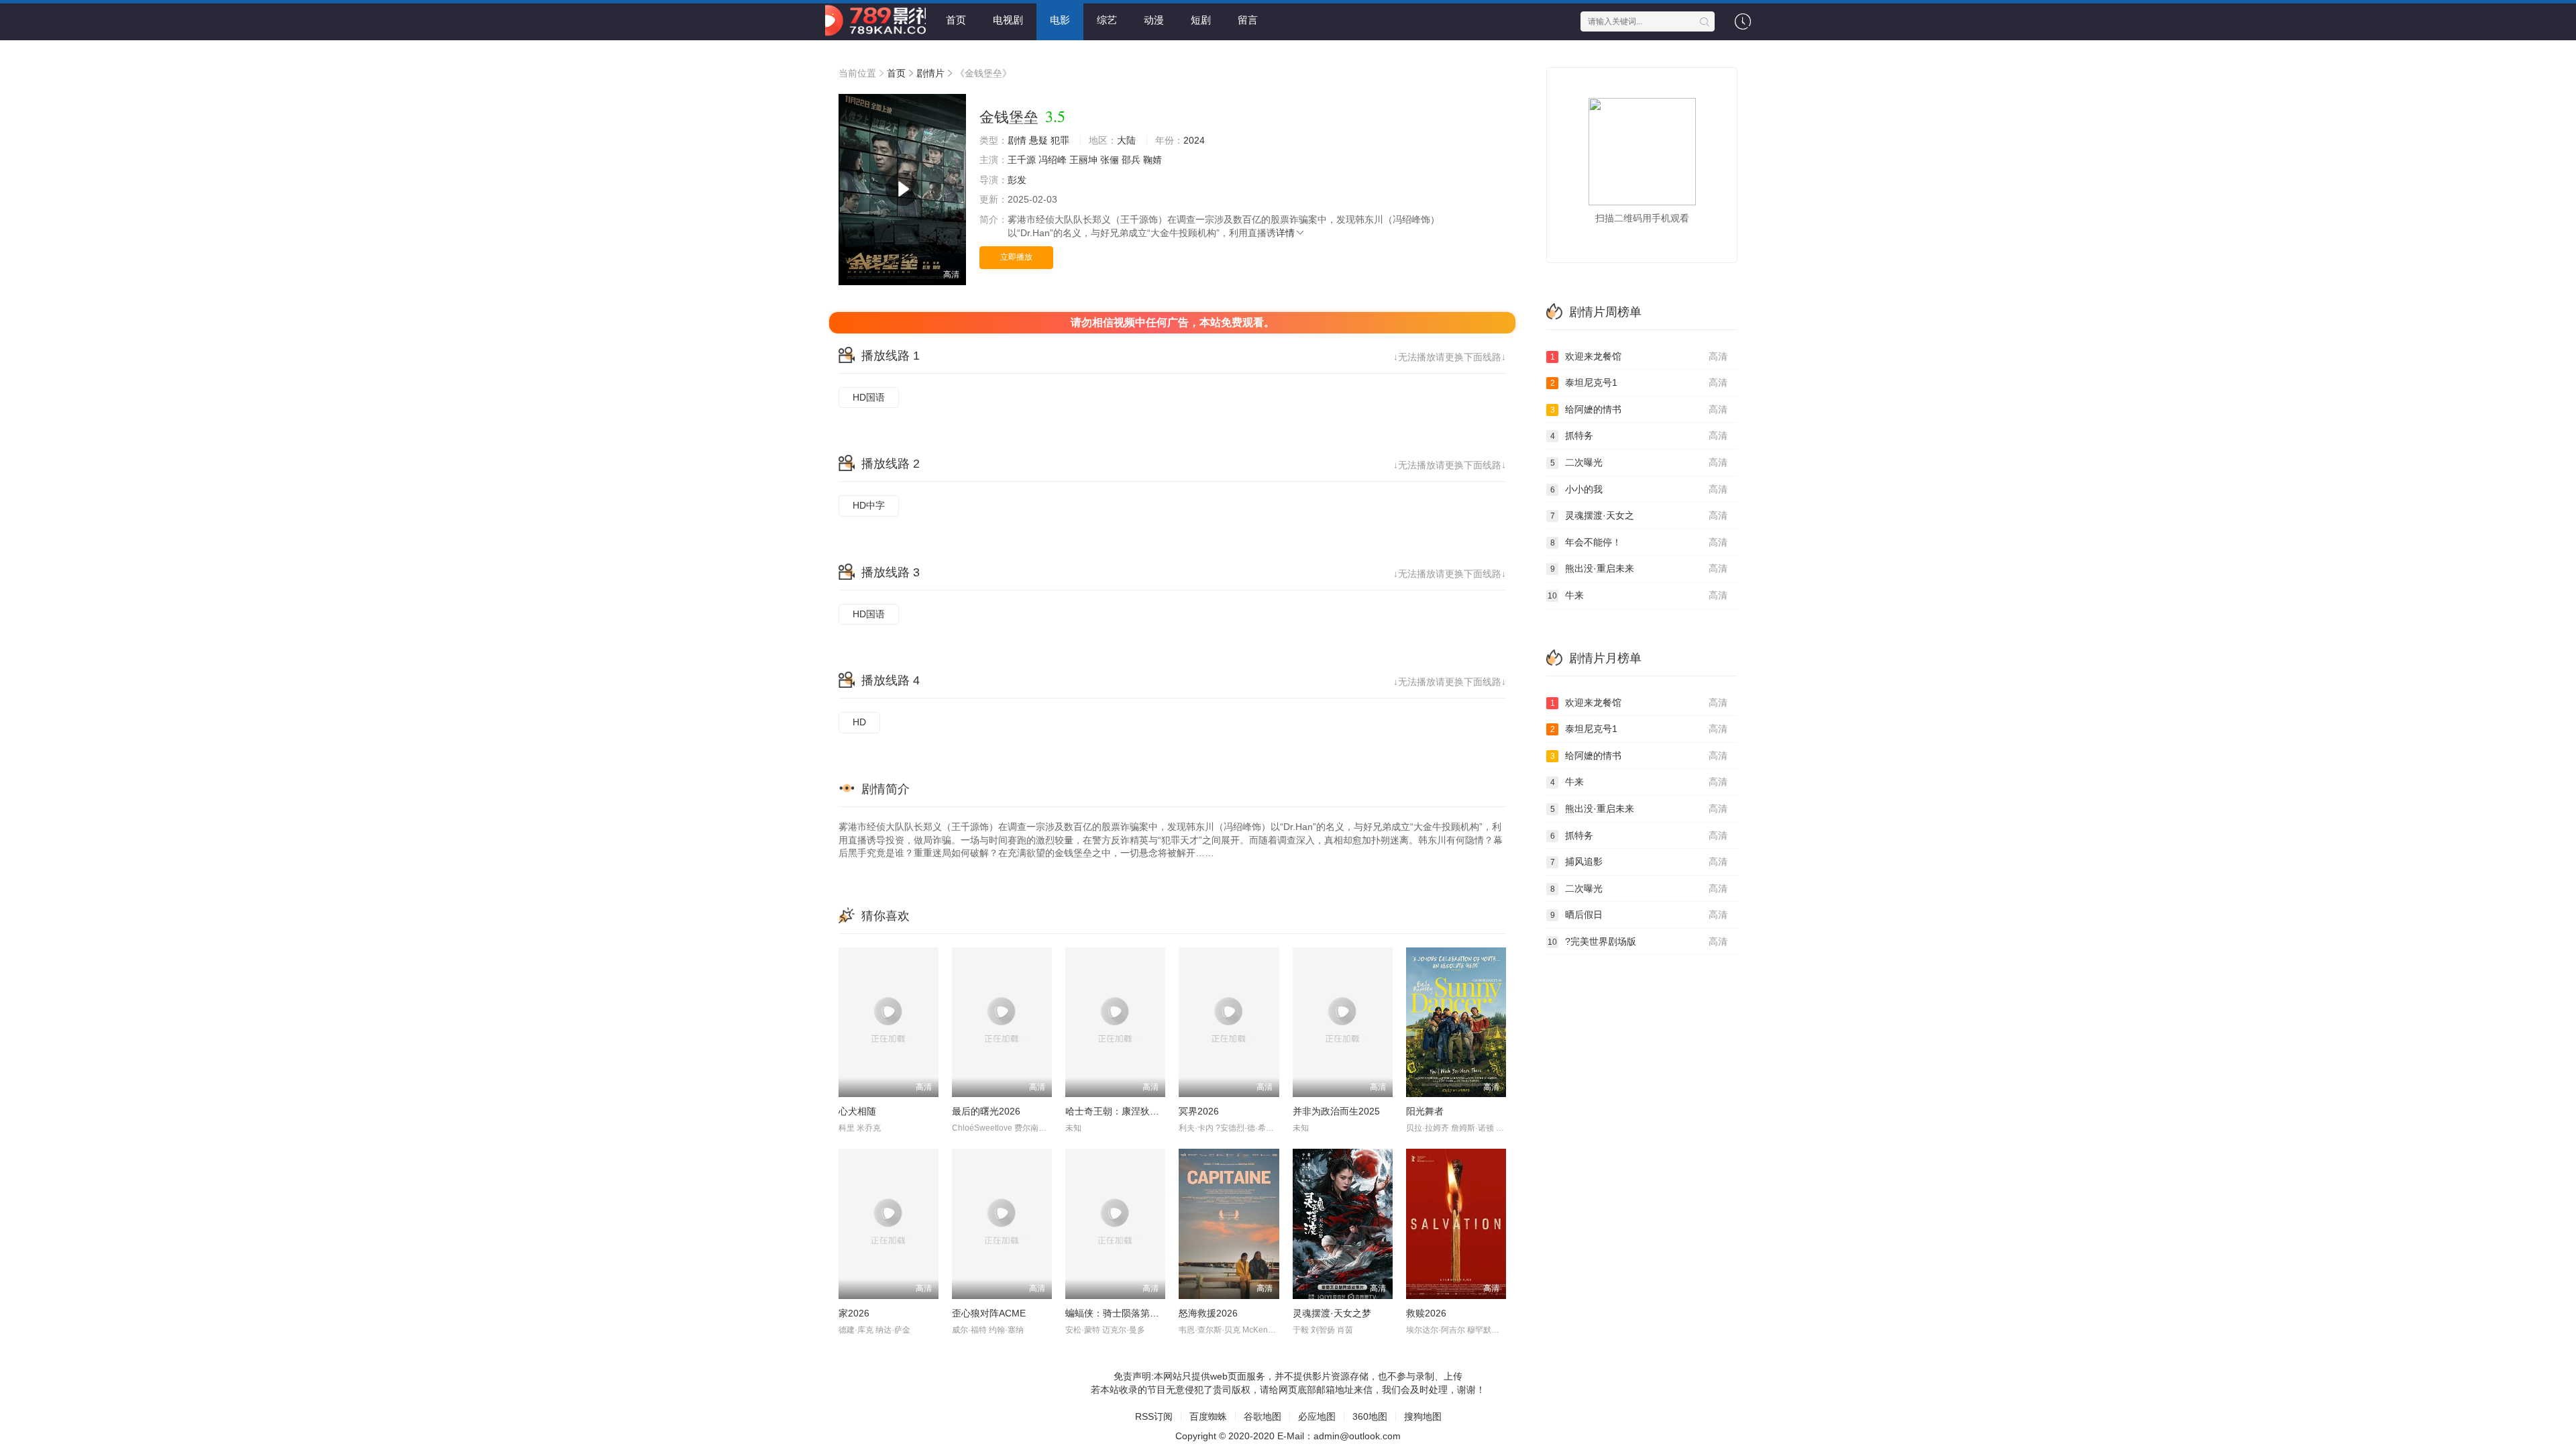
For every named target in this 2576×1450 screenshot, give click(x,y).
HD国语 (869, 397)
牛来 (1638, 595)
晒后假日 (1639, 915)
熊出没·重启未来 (1639, 568)
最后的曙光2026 (986, 1111)
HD (859, 722)
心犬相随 (857, 1111)
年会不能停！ (1639, 542)
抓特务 (1639, 435)
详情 (1285, 233)
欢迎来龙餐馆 (1639, 356)
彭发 (1017, 180)
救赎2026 (1426, 1313)
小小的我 (1639, 489)
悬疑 (1038, 140)
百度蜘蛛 (1208, 1416)
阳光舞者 (1425, 1111)
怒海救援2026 (1208, 1313)
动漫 (1154, 20)
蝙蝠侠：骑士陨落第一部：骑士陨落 (1140, 1313)
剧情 (1017, 140)
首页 (956, 20)
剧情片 (930, 73)
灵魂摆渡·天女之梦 (1332, 1313)
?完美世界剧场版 (1638, 941)
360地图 (1370, 1416)
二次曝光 (1639, 462)
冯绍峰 (1053, 160)
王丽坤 (1083, 160)
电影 (1060, 20)
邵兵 (1131, 160)
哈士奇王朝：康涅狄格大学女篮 (1131, 1111)
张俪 (1110, 160)
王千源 (1022, 160)
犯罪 (1060, 140)
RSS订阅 (1154, 1416)
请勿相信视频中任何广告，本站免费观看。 (1173, 322)
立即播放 (1016, 257)
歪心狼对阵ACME (989, 1313)
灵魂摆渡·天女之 (1639, 515)
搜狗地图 (1423, 1416)
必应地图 (1317, 1416)
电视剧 (1008, 20)
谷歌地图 (1263, 1416)
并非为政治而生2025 (1336, 1111)
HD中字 (869, 505)
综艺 (1107, 20)
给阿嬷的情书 (1639, 409)
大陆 (1126, 140)
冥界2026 (1199, 1111)
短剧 (1201, 20)
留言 (1248, 20)
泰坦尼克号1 (1639, 382)
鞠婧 (1152, 160)
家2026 (854, 1313)
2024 (1194, 140)
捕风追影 (1639, 862)
